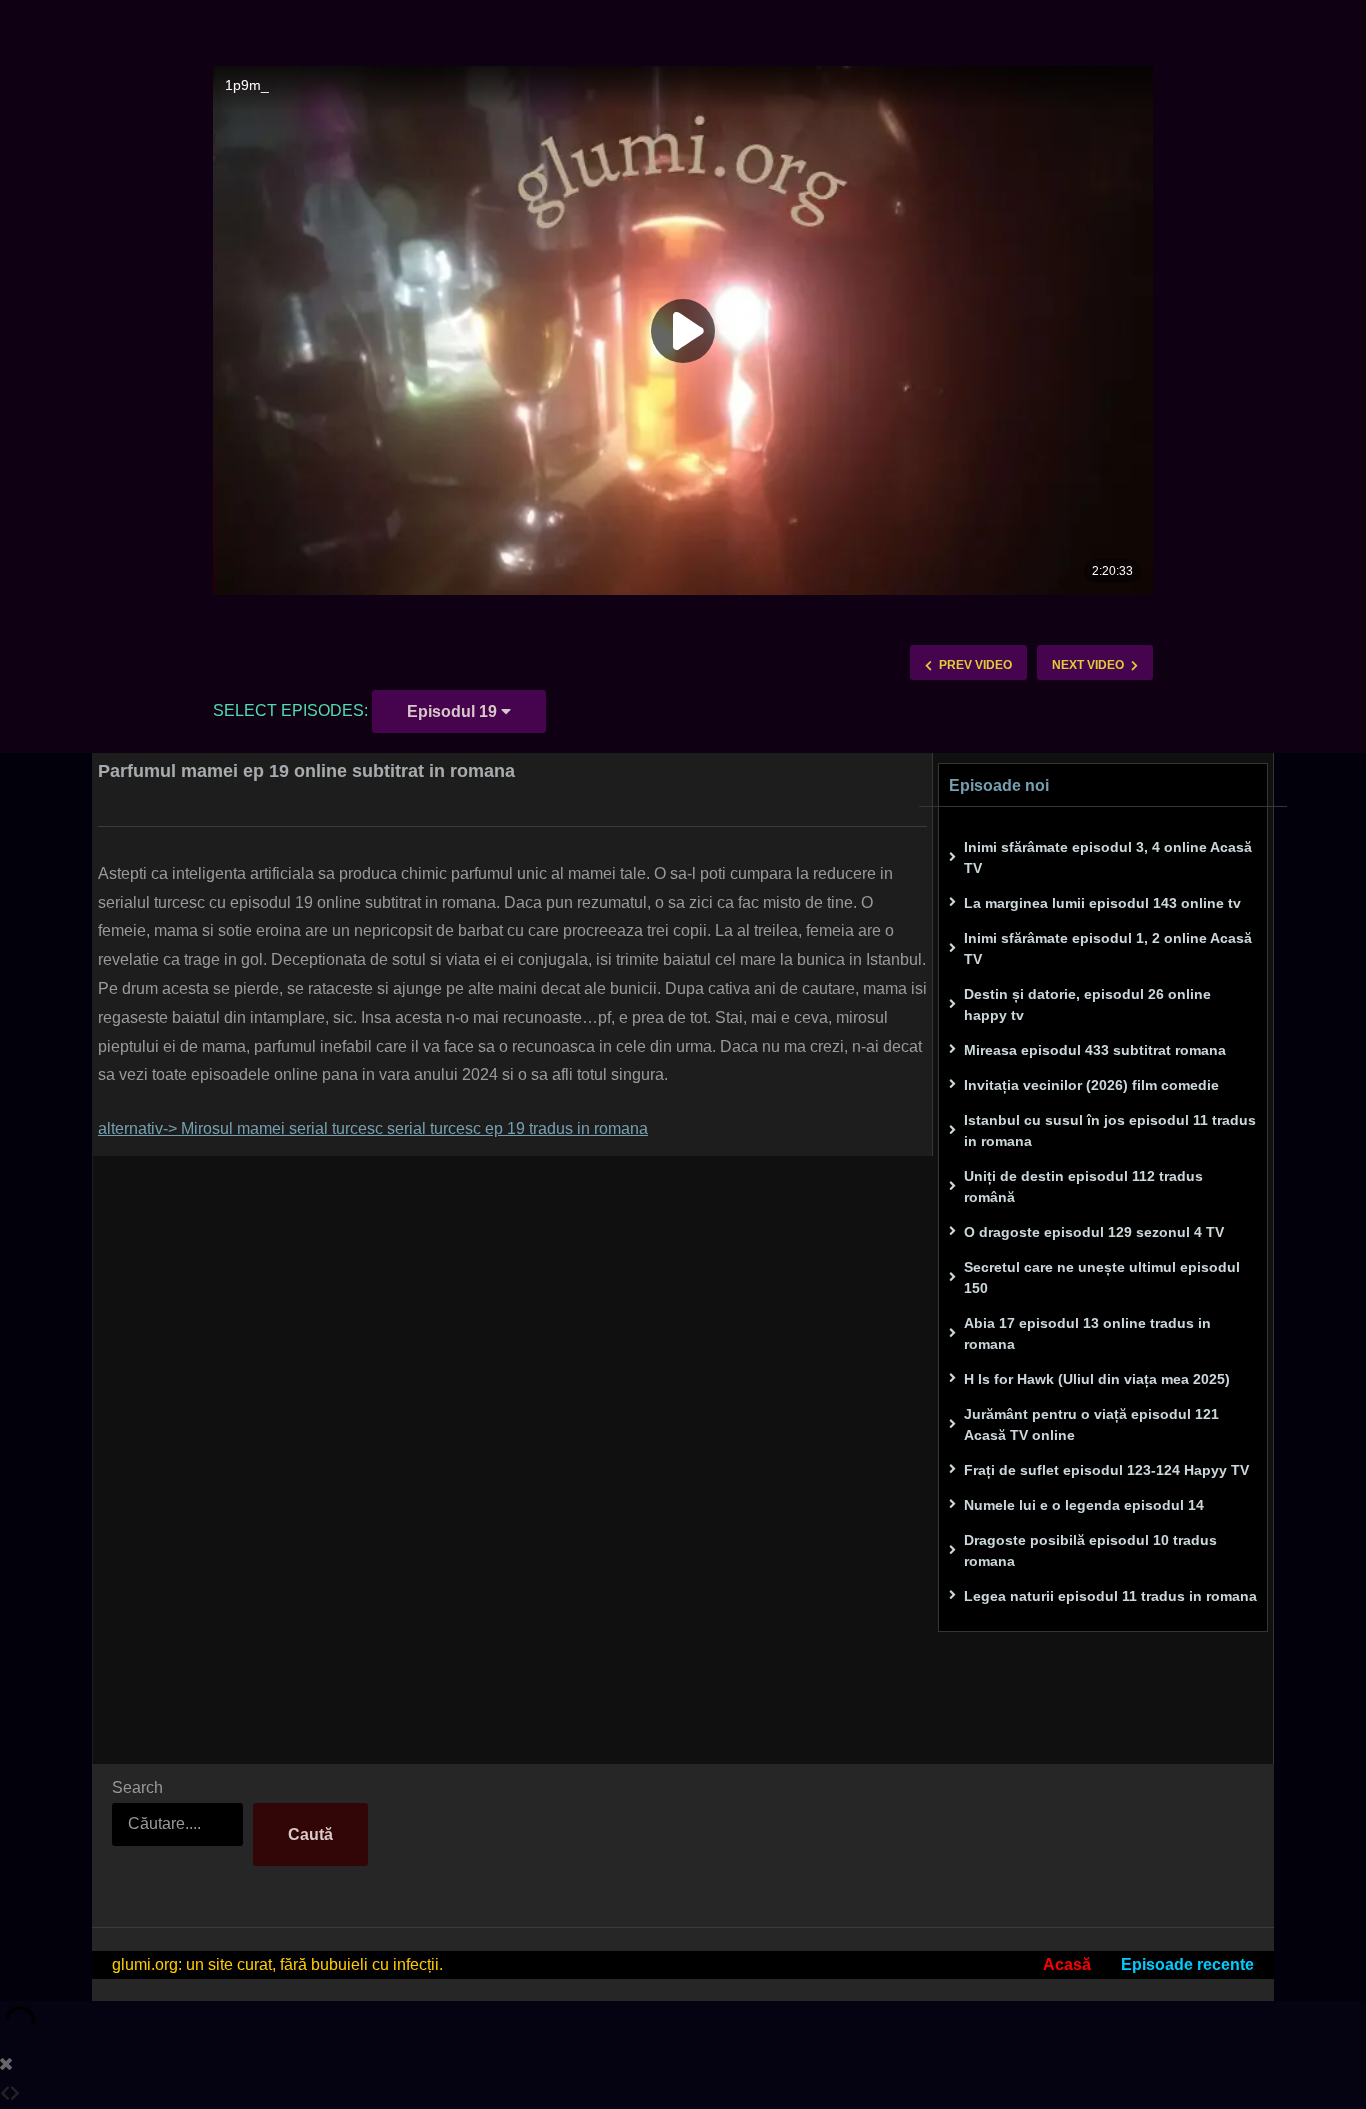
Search (137, 1787)
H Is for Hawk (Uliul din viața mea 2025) (1097, 1379)
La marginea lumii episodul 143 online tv (1102, 903)
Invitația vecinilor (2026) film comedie (1091, 1085)
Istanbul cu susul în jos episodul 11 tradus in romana (1110, 1130)
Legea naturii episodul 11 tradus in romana (1110, 1596)
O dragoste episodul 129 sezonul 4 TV (1094, 1232)
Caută (310, 1834)
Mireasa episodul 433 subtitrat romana (1095, 1050)
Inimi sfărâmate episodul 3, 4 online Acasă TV (1108, 857)
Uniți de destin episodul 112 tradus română (1083, 1186)
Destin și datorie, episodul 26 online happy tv (1087, 1004)
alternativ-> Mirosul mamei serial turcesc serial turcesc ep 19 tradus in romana (373, 1128)
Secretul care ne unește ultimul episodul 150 (1102, 1277)
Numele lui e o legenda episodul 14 (1084, 1505)
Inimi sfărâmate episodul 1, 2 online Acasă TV (1108, 948)
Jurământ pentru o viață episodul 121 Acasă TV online (1091, 1424)
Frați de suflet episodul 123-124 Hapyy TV (1106, 1470)
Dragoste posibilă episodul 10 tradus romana (1090, 1550)
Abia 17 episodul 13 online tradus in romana (1087, 1333)
